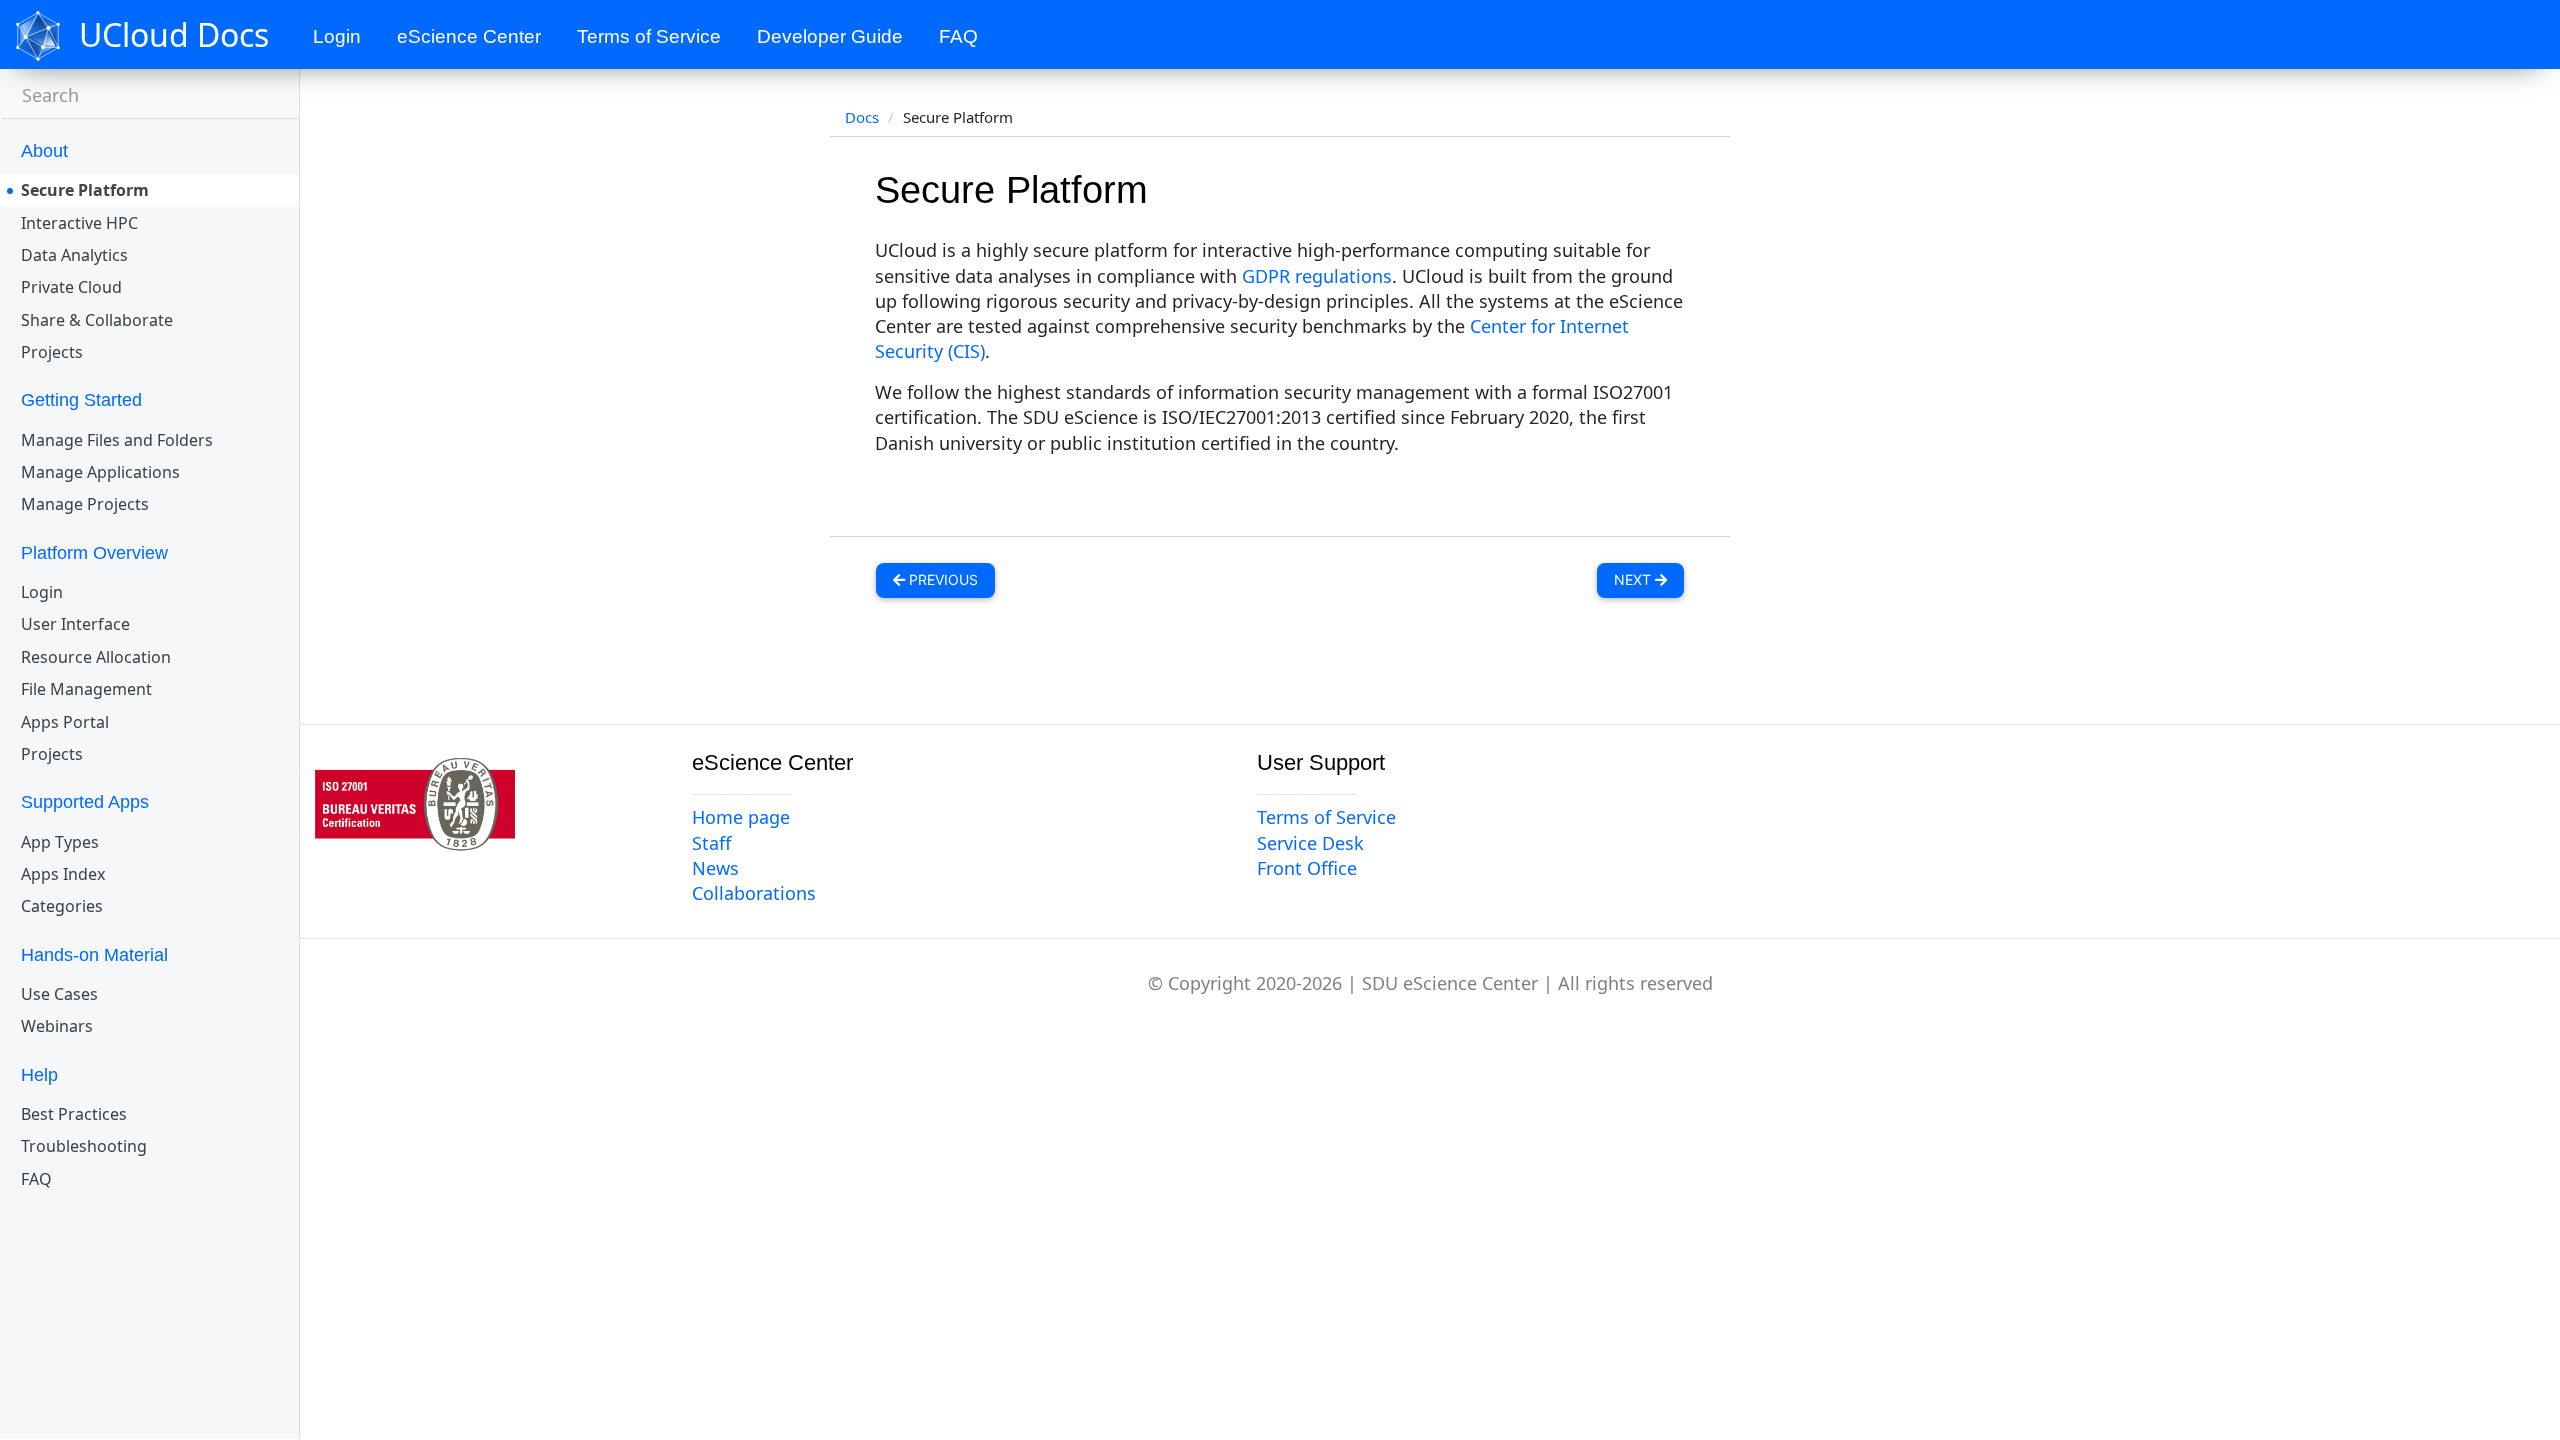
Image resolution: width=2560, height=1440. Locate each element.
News (715, 868)
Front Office (1307, 868)
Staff (711, 843)
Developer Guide (830, 36)
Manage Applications (100, 472)
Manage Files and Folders (117, 440)
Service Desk (1310, 843)
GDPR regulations (1317, 276)
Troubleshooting (84, 1146)
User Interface (75, 624)
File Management (86, 689)
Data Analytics (74, 255)
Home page (741, 817)
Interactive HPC (79, 223)
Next (1634, 579)
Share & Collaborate (97, 320)
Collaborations (754, 893)
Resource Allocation (96, 657)
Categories (62, 906)
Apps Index (63, 874)
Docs (862, 117)
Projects (52, 352)
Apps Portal (65, 722)
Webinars (57, 1026)
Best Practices (74, 1114)
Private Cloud (71, 287)
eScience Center (469, 36)
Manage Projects (85, 504)
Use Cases (59, 994)
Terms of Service (649, 36)
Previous (941, 579)
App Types (60, 842)
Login (337, 36)
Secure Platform (85, 190)
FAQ (958, 36)
